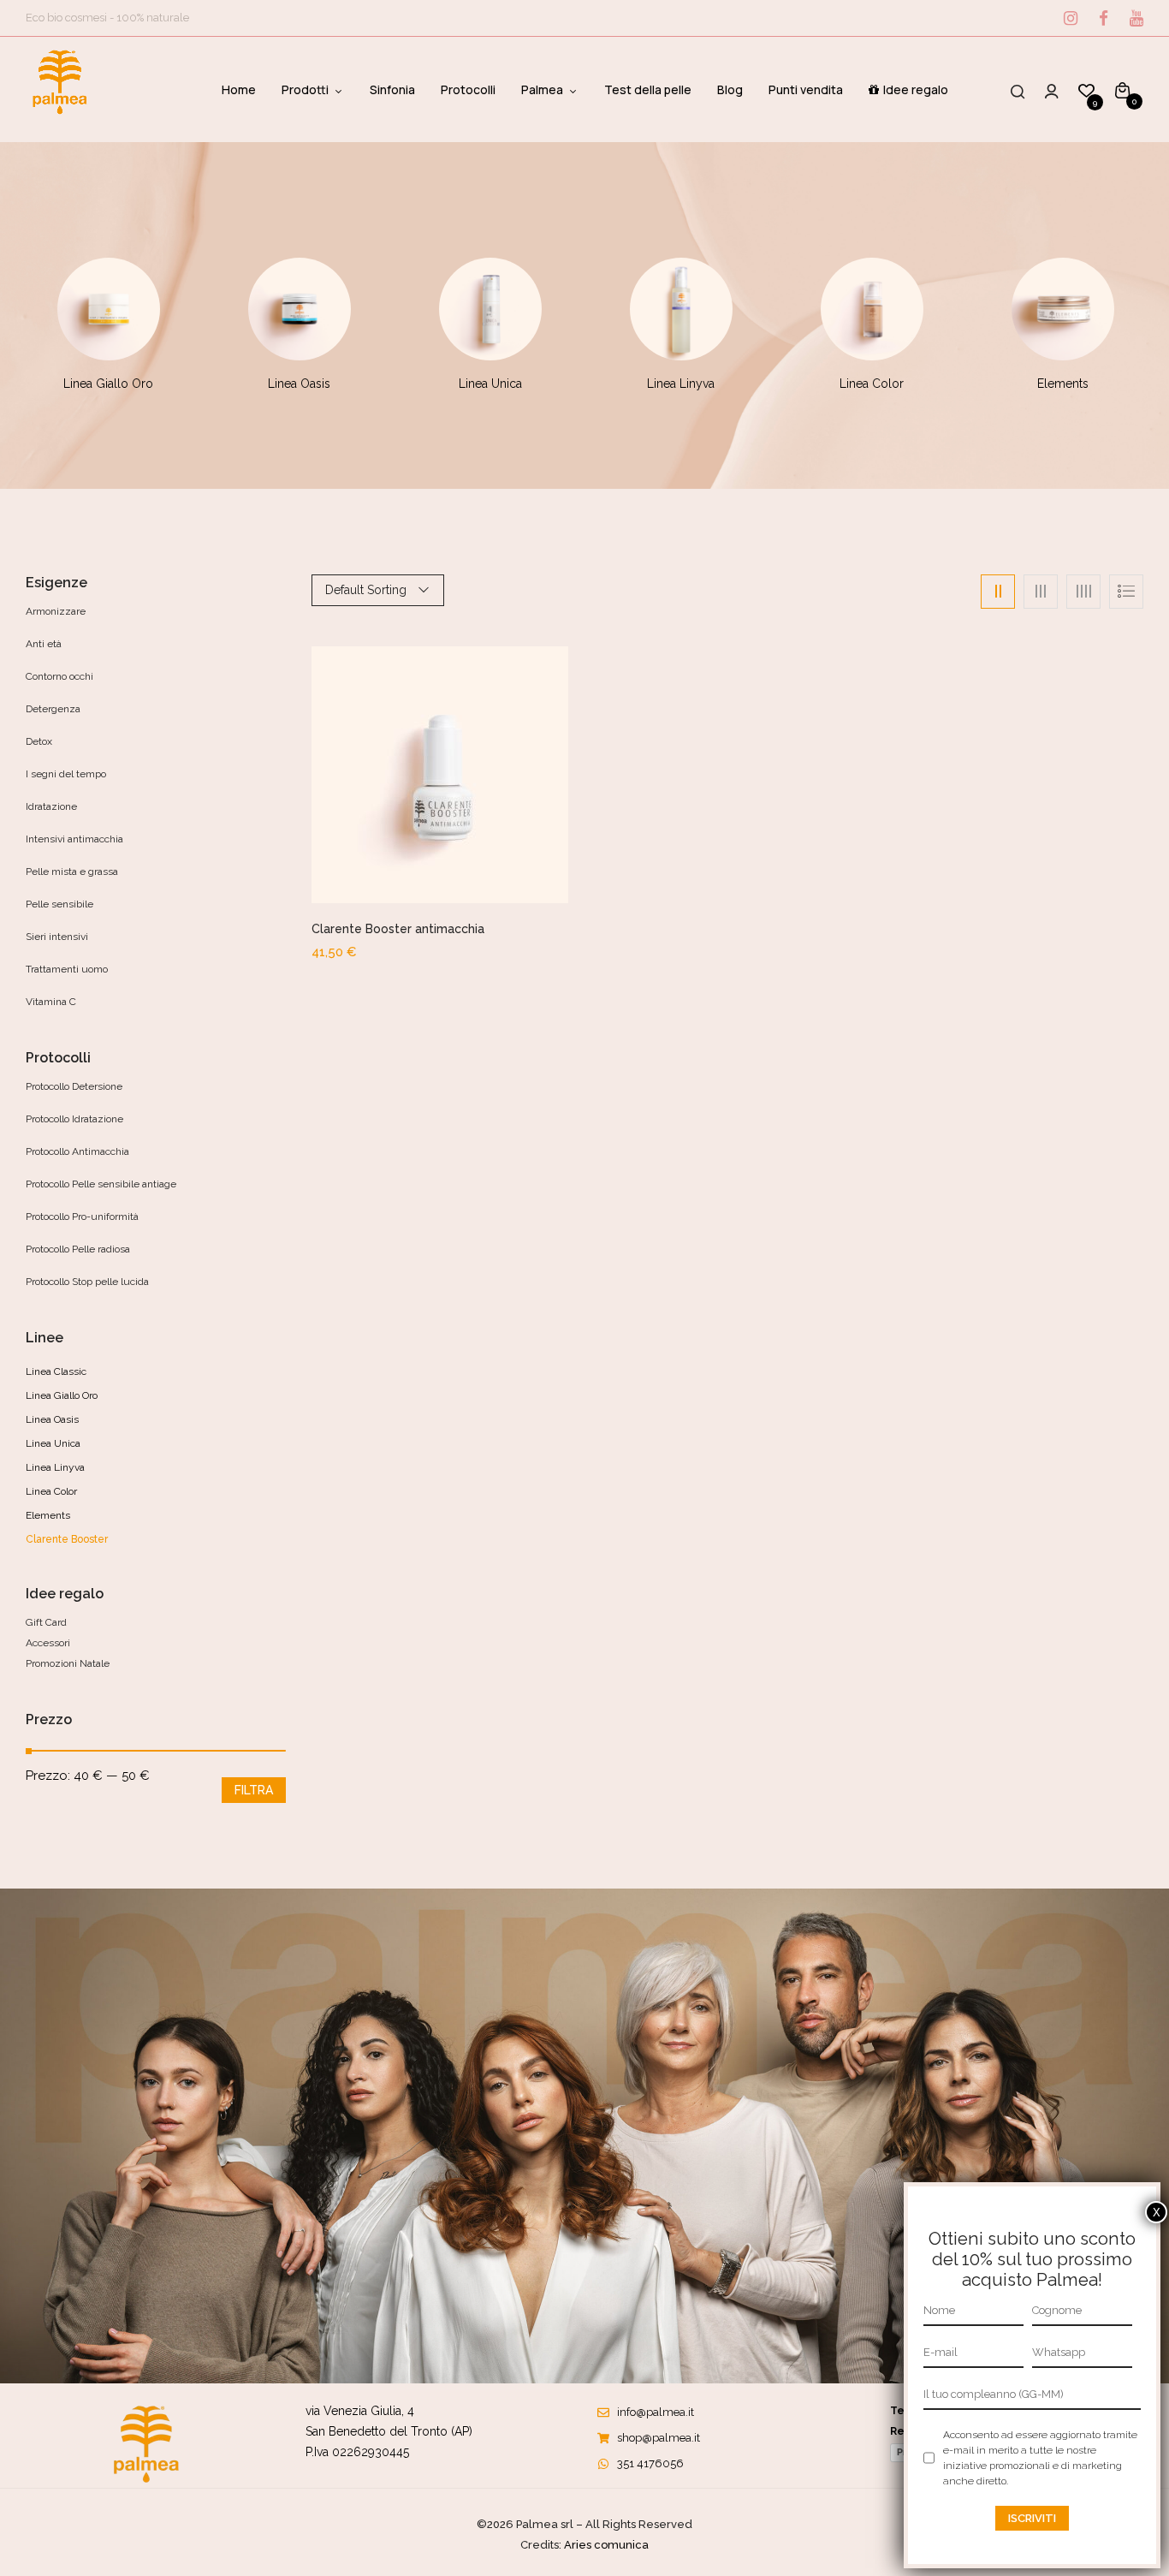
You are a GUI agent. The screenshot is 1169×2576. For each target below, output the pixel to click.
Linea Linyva (681, 384)
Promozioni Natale (68, 1663)
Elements (1063, 384)
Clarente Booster (67, 1539)
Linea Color (872, 384)
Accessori (48, 1643)
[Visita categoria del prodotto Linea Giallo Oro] (109, 309)
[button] (1122, 89)
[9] (1086, 90)
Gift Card (46, 1622)
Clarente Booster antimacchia (398, 929)
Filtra (254, 1790)
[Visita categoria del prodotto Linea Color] (872, 309)
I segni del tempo (66, 774)
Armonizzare (56, 611)
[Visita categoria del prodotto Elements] (1063, 309)
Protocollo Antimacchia (77, 1151)
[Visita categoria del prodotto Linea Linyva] (681, 309)
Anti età (44, 644)
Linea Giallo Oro (108, 384)
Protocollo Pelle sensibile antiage (101, 1184)
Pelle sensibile (59, 904)
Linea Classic (56, 1371)
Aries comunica (606, 2545)
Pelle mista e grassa (72, 872)
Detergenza (53, 709)
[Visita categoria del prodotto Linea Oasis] (300, 309)
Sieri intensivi (57, 937)
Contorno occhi (59, 676)
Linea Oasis (299, 384)
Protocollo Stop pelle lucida (87, 1282)
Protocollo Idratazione (74, 1119)
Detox (39, 741)
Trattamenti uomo (67, 969)
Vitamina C (51, 1002)
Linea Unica (490, 384)
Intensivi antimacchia (74, 839)
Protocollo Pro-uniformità (82, 1217)
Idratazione (51, 806)
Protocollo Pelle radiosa (78, 1249)
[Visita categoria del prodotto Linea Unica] (490, 309)
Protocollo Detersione (74, 1086)
